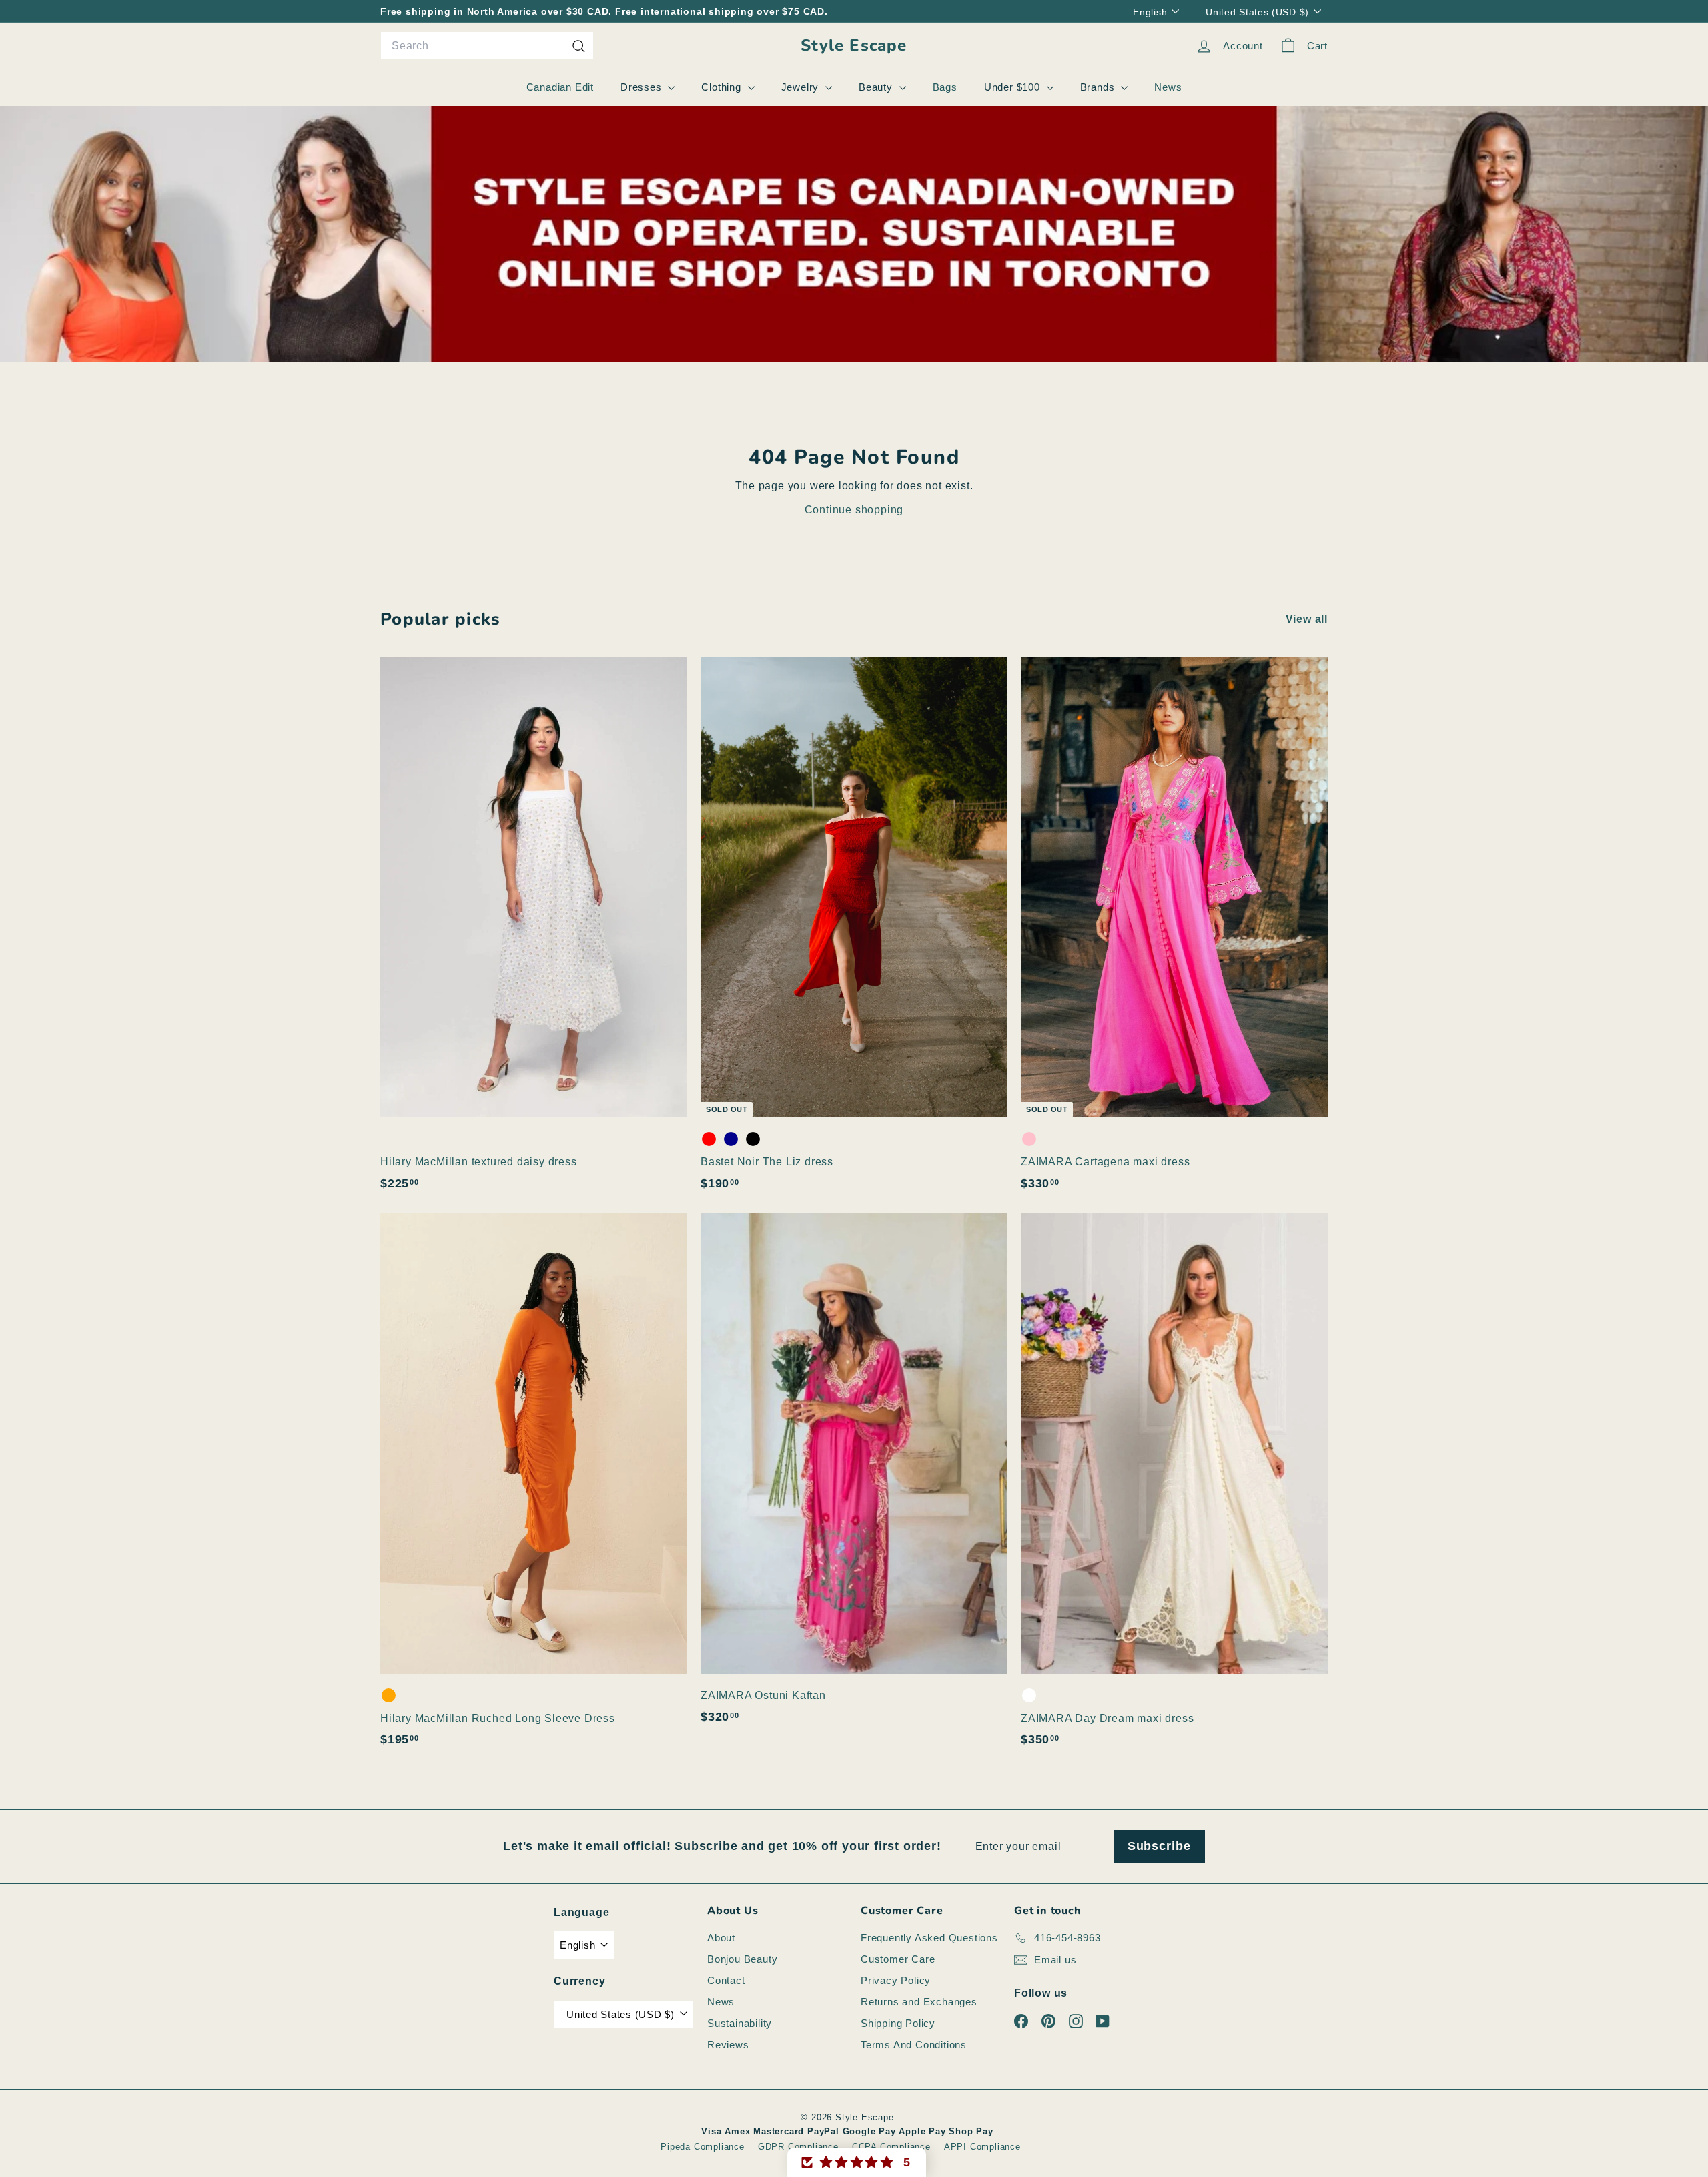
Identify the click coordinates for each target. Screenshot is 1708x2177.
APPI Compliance (982, 2147)
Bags (945, 87)
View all (1307, 619)
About (721, 1938)
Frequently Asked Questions (929, 1938)
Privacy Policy (896, 1980)
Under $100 (1014, 87)
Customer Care (898, 1959)
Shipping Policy (898, 2023)
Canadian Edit (560, 87)
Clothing (723, 87)
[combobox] (487, 46)
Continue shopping (854, 510)
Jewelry (802, 87)
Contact (726, 1980)
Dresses (643, 87)
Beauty (877, 87)
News (1168, 87)
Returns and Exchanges (919, 2002)
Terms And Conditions (914, 2045)
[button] (857, 2162)
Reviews (728, 2045)
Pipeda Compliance (703, 2147)
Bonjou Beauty (742, 1959)
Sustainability (740, 2023)
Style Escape (854, 46)
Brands (1099, 87)
